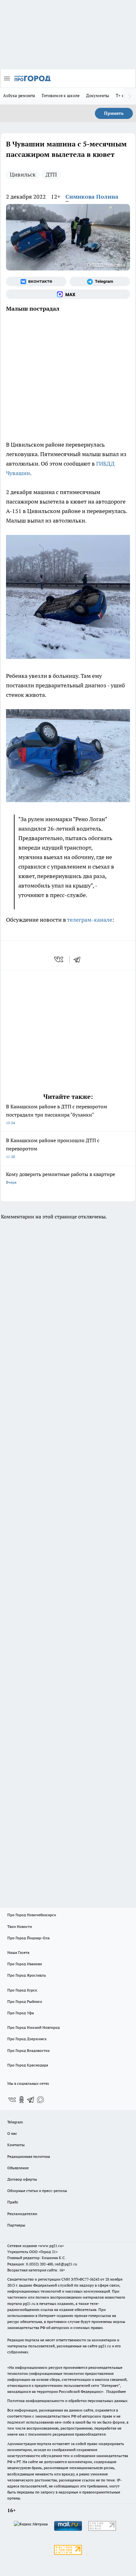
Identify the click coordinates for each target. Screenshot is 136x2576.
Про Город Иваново (25, 1964)
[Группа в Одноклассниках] (22, 2100)
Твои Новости (20, 1926)
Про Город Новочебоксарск (32, 1915)
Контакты (16, 2145)
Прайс (13, 2202)
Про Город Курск (22, 1990)
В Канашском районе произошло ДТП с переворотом (53, 1148)
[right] (130, 96)
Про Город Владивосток (28, 2050)
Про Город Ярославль (27, 1975)
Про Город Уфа (21, 2013)
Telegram (15, 2122)
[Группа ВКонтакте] (36, 282)
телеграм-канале (90, 920)
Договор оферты (22, 2179)
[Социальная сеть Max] (68, 294)
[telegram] (79, 959)
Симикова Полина (92, 197)
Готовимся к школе (61, 96)
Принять (114, 113)
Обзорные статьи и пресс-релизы (37, 2191)
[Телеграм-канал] (100, 282)
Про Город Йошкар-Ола (28, 1938)
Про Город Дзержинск (27, 2039)
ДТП (51, 174)
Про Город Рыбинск (25, 2001)
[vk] (59, 959)
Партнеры (16, 2225)
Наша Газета (18, 1952)
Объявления (18, 2168)
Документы (98, 96)
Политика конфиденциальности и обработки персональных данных (67, 2401)
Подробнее (116, 2391)
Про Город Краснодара (28, 2065)
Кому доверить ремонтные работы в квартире (61, 1178)
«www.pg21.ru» (51, 2246)
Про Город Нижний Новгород (34, 2027)
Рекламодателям (22, 2214)
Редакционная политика (29, 2156)
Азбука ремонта (19, 96)
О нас (12, 2133)
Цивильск (23, 174)
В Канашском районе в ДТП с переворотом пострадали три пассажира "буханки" (57, 1114)
